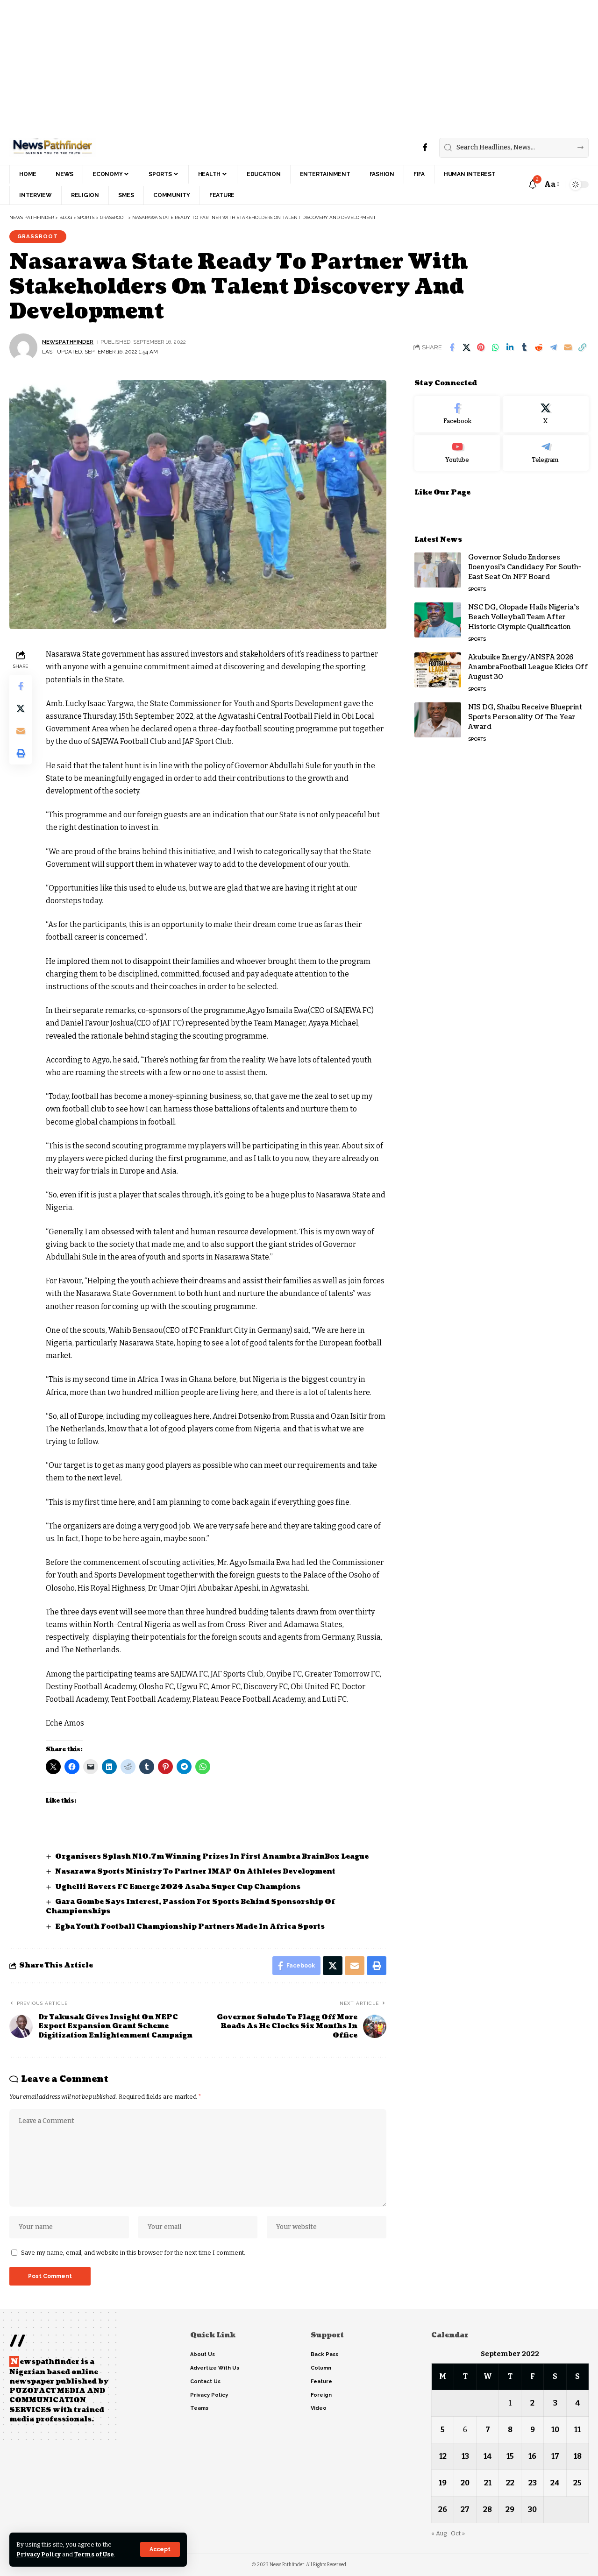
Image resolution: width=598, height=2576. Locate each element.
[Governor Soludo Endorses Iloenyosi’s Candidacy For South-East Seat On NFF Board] (438, 570)
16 (532, 2456)
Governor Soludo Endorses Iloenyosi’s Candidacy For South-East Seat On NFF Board (525, 567)
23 (533, 2483)
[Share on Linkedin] (510, 347)
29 (510, 2509)
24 (555, 2483)
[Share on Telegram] (553, 347)
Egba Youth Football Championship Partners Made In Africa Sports (191, 1927)
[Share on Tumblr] (524, 347)
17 (555, 2456)
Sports (477, 589)
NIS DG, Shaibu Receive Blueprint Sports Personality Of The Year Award (525, 717)
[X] (546, 414)
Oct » (458, 2533)
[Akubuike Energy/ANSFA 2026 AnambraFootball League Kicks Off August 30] (438, 670)
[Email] (568, 347)
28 (488, 2509)
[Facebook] (425, 147)
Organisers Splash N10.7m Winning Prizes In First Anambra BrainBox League (212, 1857)
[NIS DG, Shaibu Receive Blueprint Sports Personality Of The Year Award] (438, 720)
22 (510, 2483)
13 (465, 2456)
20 (465, 2483)
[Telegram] (546, 453)
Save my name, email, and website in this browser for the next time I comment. (133, 2253)
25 (577, 2483)
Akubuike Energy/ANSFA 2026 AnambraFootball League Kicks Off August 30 (528, 667)
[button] (160, 2549)
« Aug (439, 2533)
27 (465, 2509)
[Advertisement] (280, 65)
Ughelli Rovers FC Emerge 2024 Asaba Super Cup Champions (178, 1887)
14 (488, 2456)
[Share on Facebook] (452, 347)
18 (578, 2456)
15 (510, 2456)
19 (443, 2483)
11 (577, 2430)
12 (443, 2456)
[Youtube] (457, 453)
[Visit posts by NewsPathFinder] (23, 347)
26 (443, 2509)
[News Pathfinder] (53, 148)
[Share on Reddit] (539, 347)
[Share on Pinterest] (481, 347)
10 (555, 2430)
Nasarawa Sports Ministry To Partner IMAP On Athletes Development (195, 1872)
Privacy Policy (39, 2554)
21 (488, 2483)
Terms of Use (94, 2554)
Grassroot (38, 236)
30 (532, 2509)
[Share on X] (466, 347)
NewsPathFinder (68, 342)
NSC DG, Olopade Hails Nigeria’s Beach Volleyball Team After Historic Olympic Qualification (524, 617)
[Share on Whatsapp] (495, 347)
